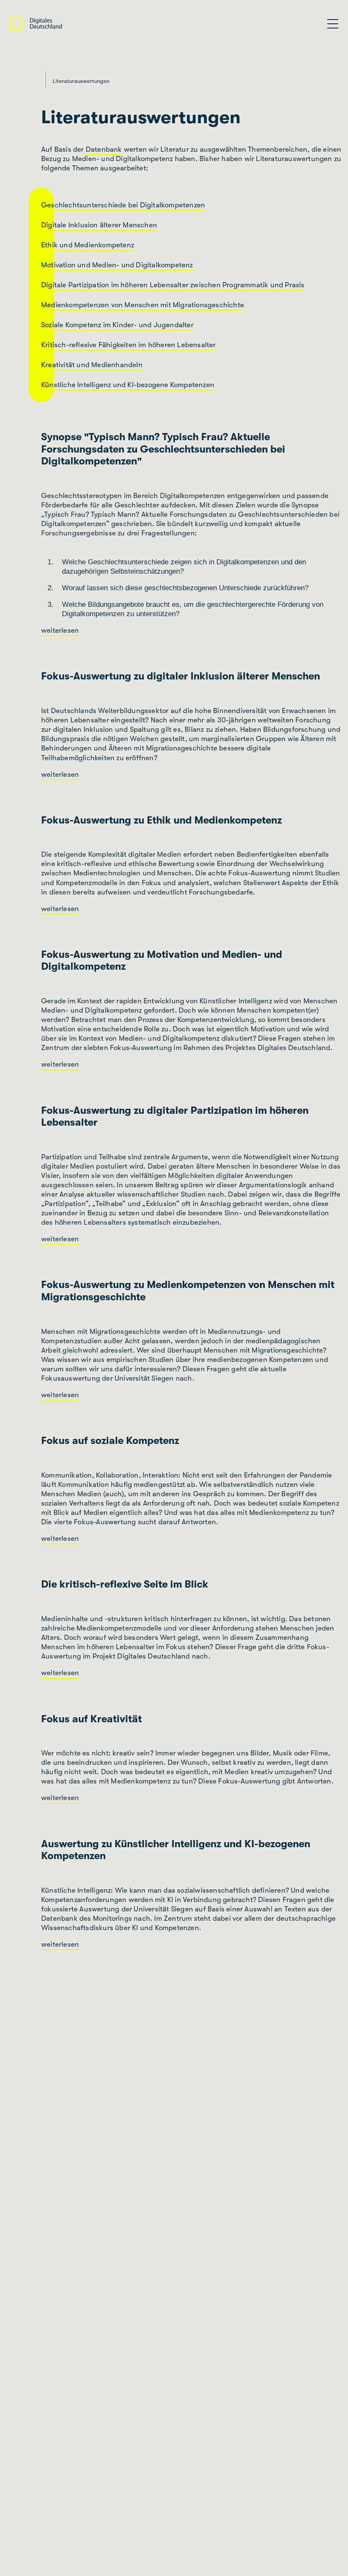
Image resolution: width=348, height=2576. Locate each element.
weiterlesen (60, 630)
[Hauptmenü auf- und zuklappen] (333, 24)
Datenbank (104, 149)
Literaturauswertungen (81, 81)
